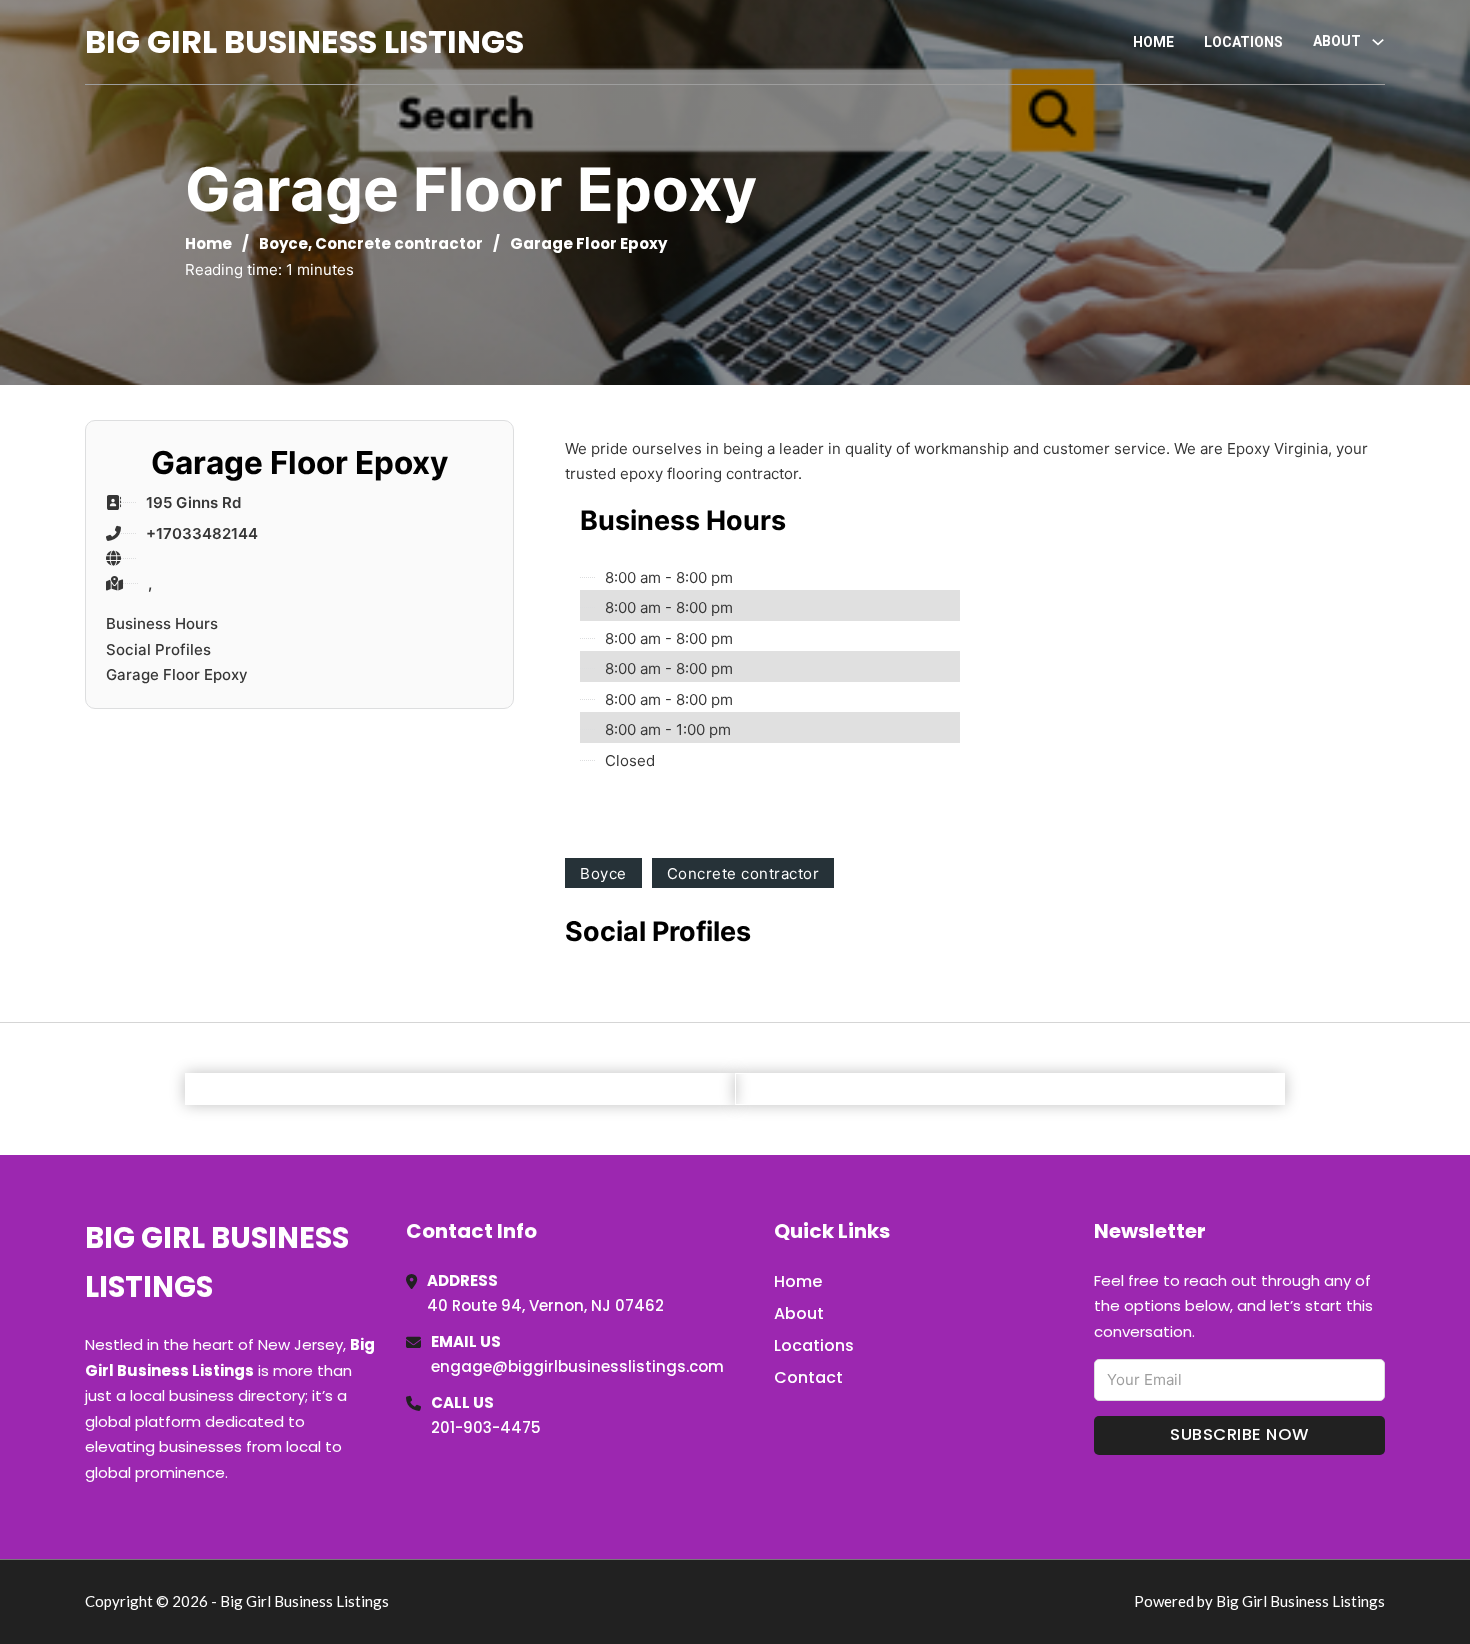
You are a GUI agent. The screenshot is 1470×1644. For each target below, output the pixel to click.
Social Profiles (158, 649)
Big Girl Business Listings (304, 41)
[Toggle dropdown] (1378, 42)
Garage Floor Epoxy (177, 674)
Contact (808, 1377)
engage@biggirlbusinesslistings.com (577, 1366)
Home (1153, 42)
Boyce (283, 243)
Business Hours (162, 623)
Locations (1243, 42)
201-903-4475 (486, 1427)
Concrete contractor (399, 243)
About (799, 1313)
